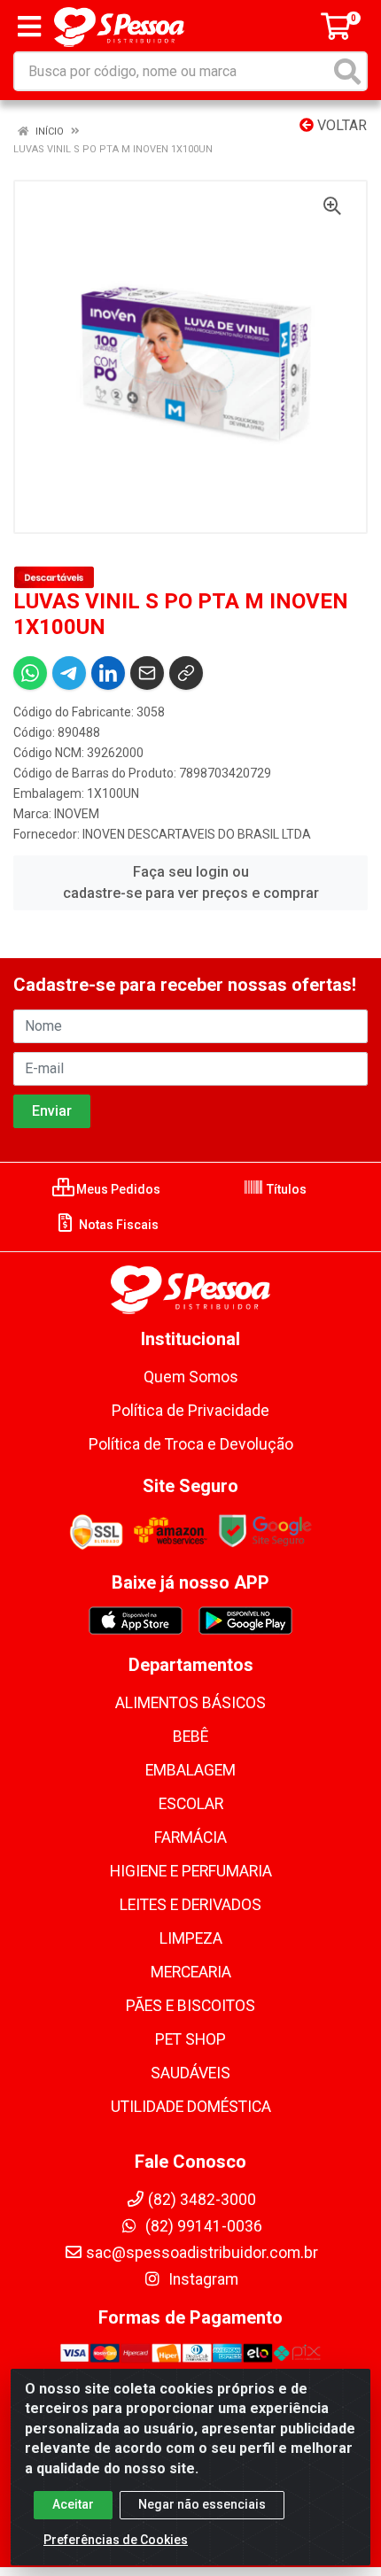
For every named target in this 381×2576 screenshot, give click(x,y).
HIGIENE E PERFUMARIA (191, 1871)
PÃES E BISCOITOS (190, 2006)
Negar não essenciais (202, 2504)
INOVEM (77, 814)
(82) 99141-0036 (202, 2226)
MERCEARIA (191, 1972)
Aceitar (73, 2504)
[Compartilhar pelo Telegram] (69, 673)
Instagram (202, 2279)
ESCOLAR (191, 1804)
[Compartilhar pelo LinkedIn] (108, 673)
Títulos (285, 1189)
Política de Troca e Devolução (191, 1444)
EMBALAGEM (190, 1770)
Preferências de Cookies (116, 2540)
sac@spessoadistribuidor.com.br (202, 2253)
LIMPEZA (191, 1938)
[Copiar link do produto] (186, 673)
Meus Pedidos (117, 1189)
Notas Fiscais (117, 1225)
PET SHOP (190, 2039)
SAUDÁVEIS (190, 2073)
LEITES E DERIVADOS (190, 1905)
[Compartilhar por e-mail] (147, 673)
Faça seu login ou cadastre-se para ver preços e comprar (191, 882)
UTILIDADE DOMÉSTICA (191, 2107)
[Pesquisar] (347, 71)
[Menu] (29, 27)
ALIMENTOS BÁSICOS (190, 1703)
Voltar (340, 125)
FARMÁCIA (190, 1837)
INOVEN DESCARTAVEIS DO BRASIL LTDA (197, 834)
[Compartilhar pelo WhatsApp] (30, 673)
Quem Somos (191, 1377)
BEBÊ (190, 1737)
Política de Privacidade (190, 1411)
